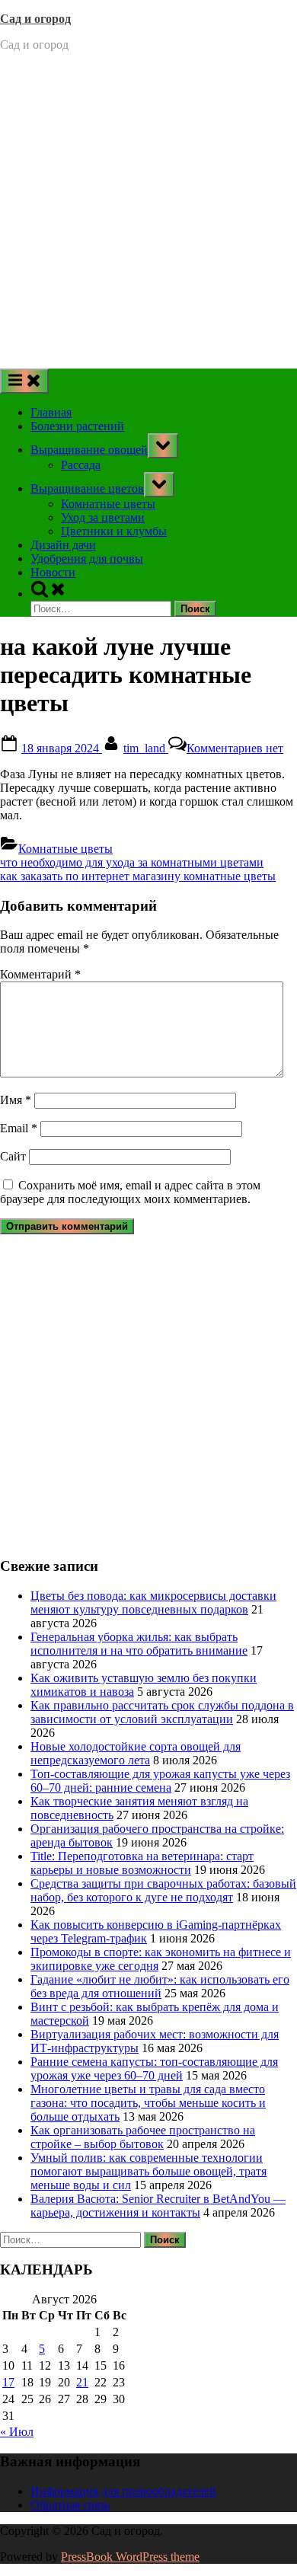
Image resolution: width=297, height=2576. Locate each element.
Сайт (13, 1156)
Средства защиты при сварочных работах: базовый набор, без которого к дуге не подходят (163, 1890)
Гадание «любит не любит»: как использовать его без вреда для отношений (160, 1986)
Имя (16, 1100)
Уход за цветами (103, 517)
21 (82, 2382)
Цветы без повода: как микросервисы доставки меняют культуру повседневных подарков (153, 1602)
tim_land (146, 748)
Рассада (81, 465)
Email (19, 1128)
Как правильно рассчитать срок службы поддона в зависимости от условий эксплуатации (162, 1712)
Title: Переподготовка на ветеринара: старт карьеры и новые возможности (142, 1863)
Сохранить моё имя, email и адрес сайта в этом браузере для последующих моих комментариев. (130, 1192)
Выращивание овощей (89, 450)
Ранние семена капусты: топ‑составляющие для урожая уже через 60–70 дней (154, 2068)
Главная (51, 412)
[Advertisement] (148, 212)
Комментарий (40, 974)
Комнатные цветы (108, 504)
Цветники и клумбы (114, 531)
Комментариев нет (235, 748)
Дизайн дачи (63, 545)
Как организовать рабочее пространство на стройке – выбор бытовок (143, 2137)
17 (8, 2382)
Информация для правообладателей (123, 2491)
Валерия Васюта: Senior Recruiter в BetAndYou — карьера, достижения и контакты (158, 2206)
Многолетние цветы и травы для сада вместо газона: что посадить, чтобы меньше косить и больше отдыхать (148, 2103)
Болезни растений (77, 426)
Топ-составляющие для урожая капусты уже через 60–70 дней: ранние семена (160, 1781)
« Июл (17, 2432)
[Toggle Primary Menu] (24, 381)
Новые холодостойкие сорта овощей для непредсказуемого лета (136, 1753)
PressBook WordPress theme (130, 2557)
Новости (53, 572)
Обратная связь (70, 2505)
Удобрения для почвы (87, 559)
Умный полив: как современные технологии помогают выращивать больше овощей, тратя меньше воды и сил (148, 2171)
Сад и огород (35, 19)
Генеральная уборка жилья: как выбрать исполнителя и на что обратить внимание (139, 1644)
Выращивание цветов (87, 488)
